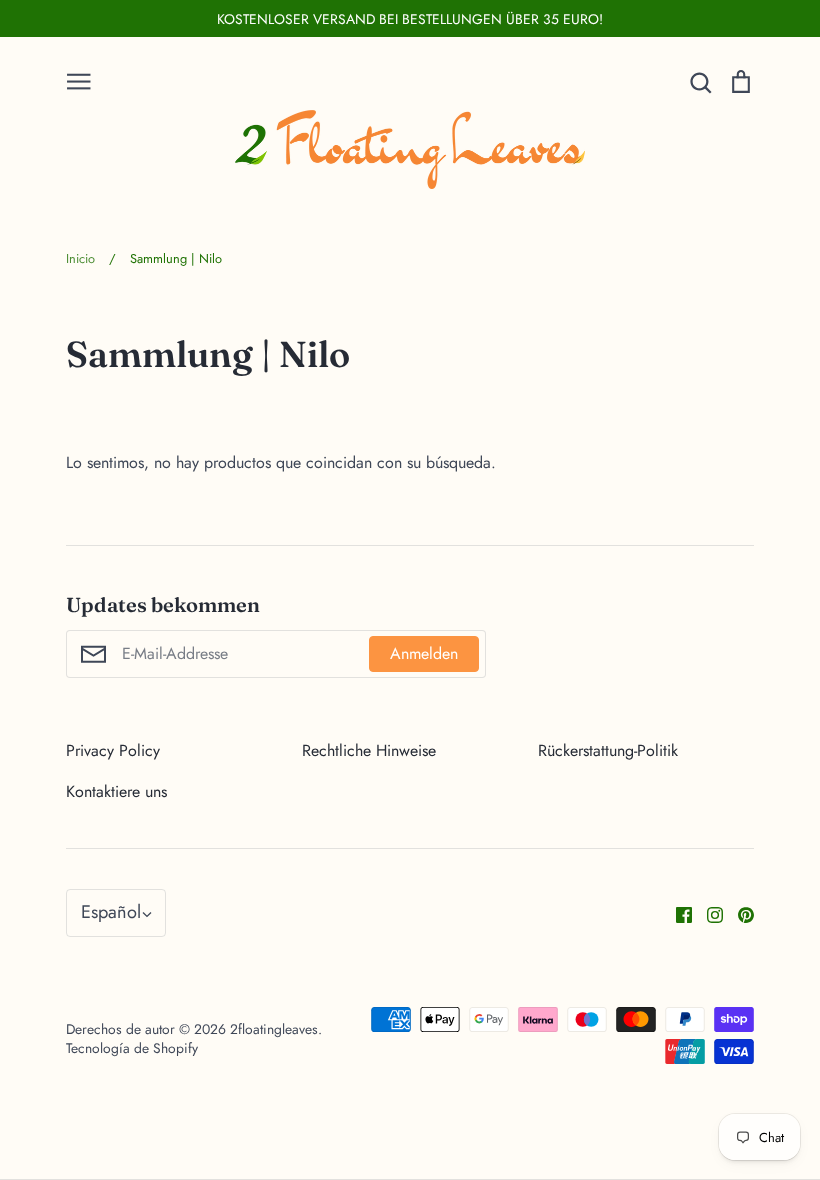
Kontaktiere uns (116, 791)
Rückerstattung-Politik (608, 750)
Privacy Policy (113, 750)
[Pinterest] (738, 912)
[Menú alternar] (79, 80)
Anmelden (424, 653)
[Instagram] (707, 912)
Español (111, 912)
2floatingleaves (274, 1029)
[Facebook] (676, 912)
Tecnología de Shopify (132, 1048)
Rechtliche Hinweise (369, 750)
